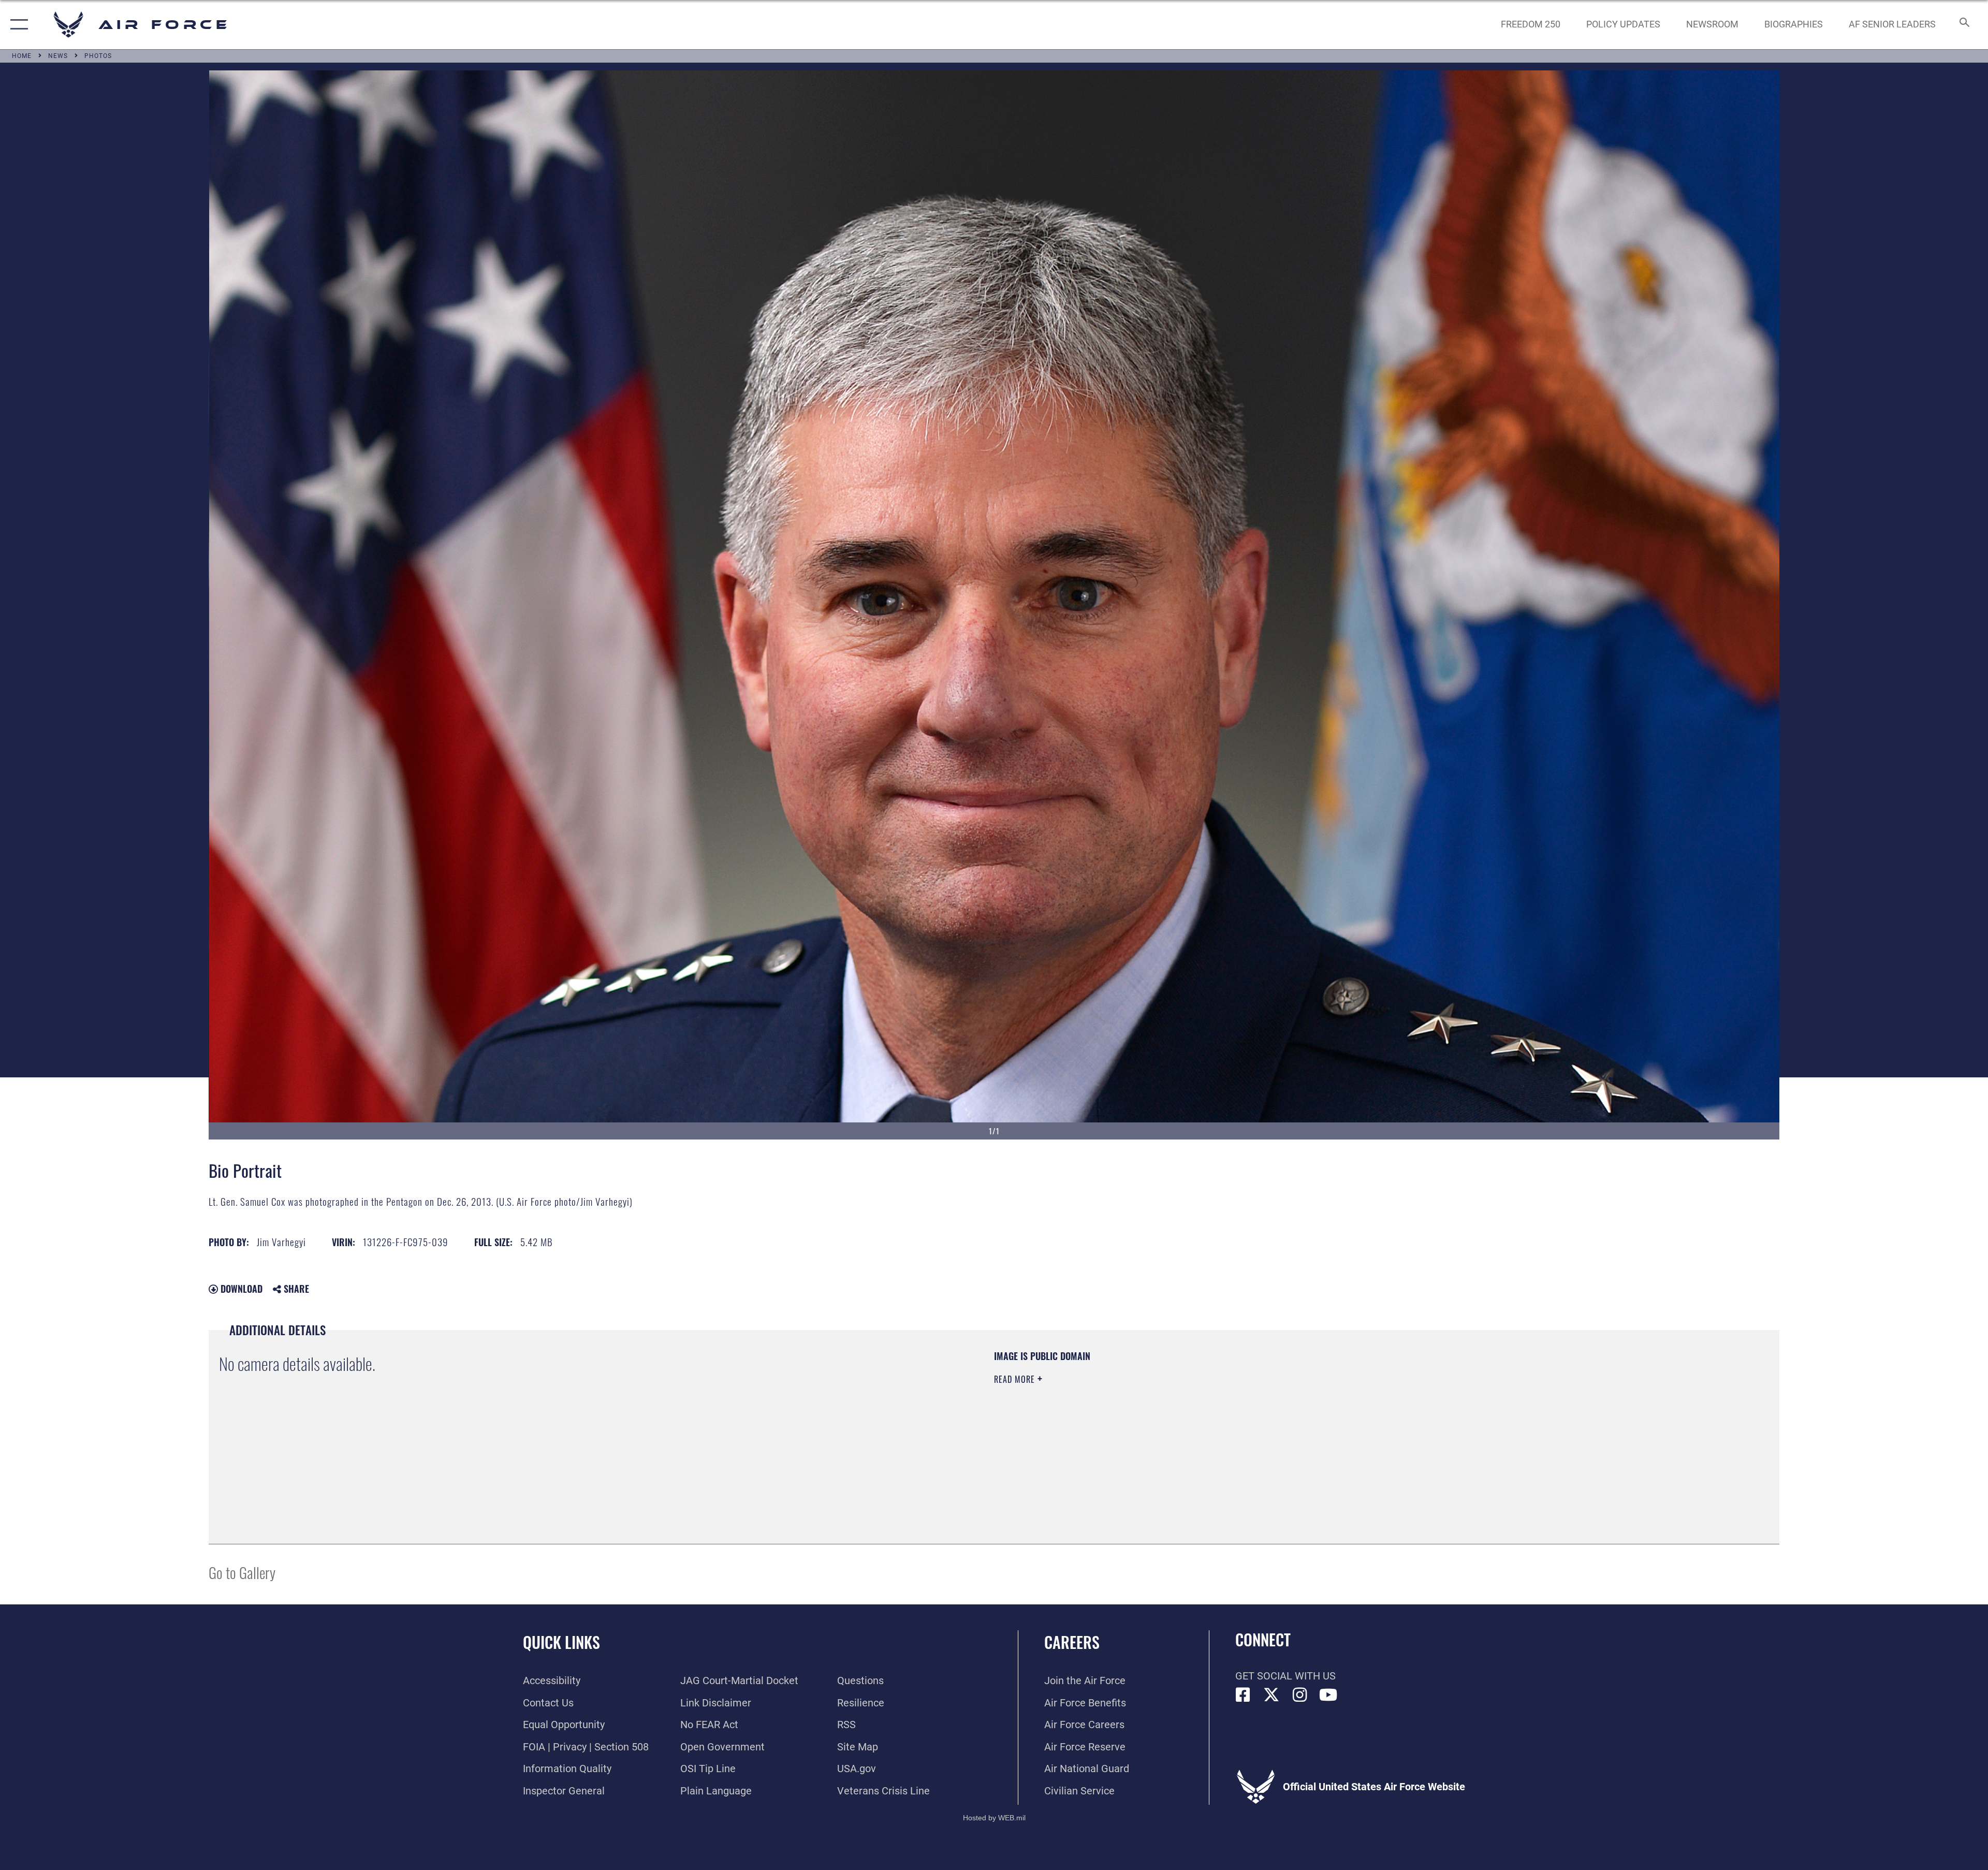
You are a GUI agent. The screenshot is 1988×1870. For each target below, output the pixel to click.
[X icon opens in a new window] (1271, 1695)
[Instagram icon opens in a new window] (1300, 1695)
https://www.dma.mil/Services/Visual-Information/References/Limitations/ (1323, 1416)
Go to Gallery (242, 1572)
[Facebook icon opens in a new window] (1243, 1695)
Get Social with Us (1285, 1676)
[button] (17, 25)
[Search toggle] (1963, 25)
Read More (1016, 1379)
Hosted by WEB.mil (994, 1818)
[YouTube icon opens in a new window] (1328, 1695)
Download (240, 1289)
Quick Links (561, 1642)
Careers (1072, 1642)
